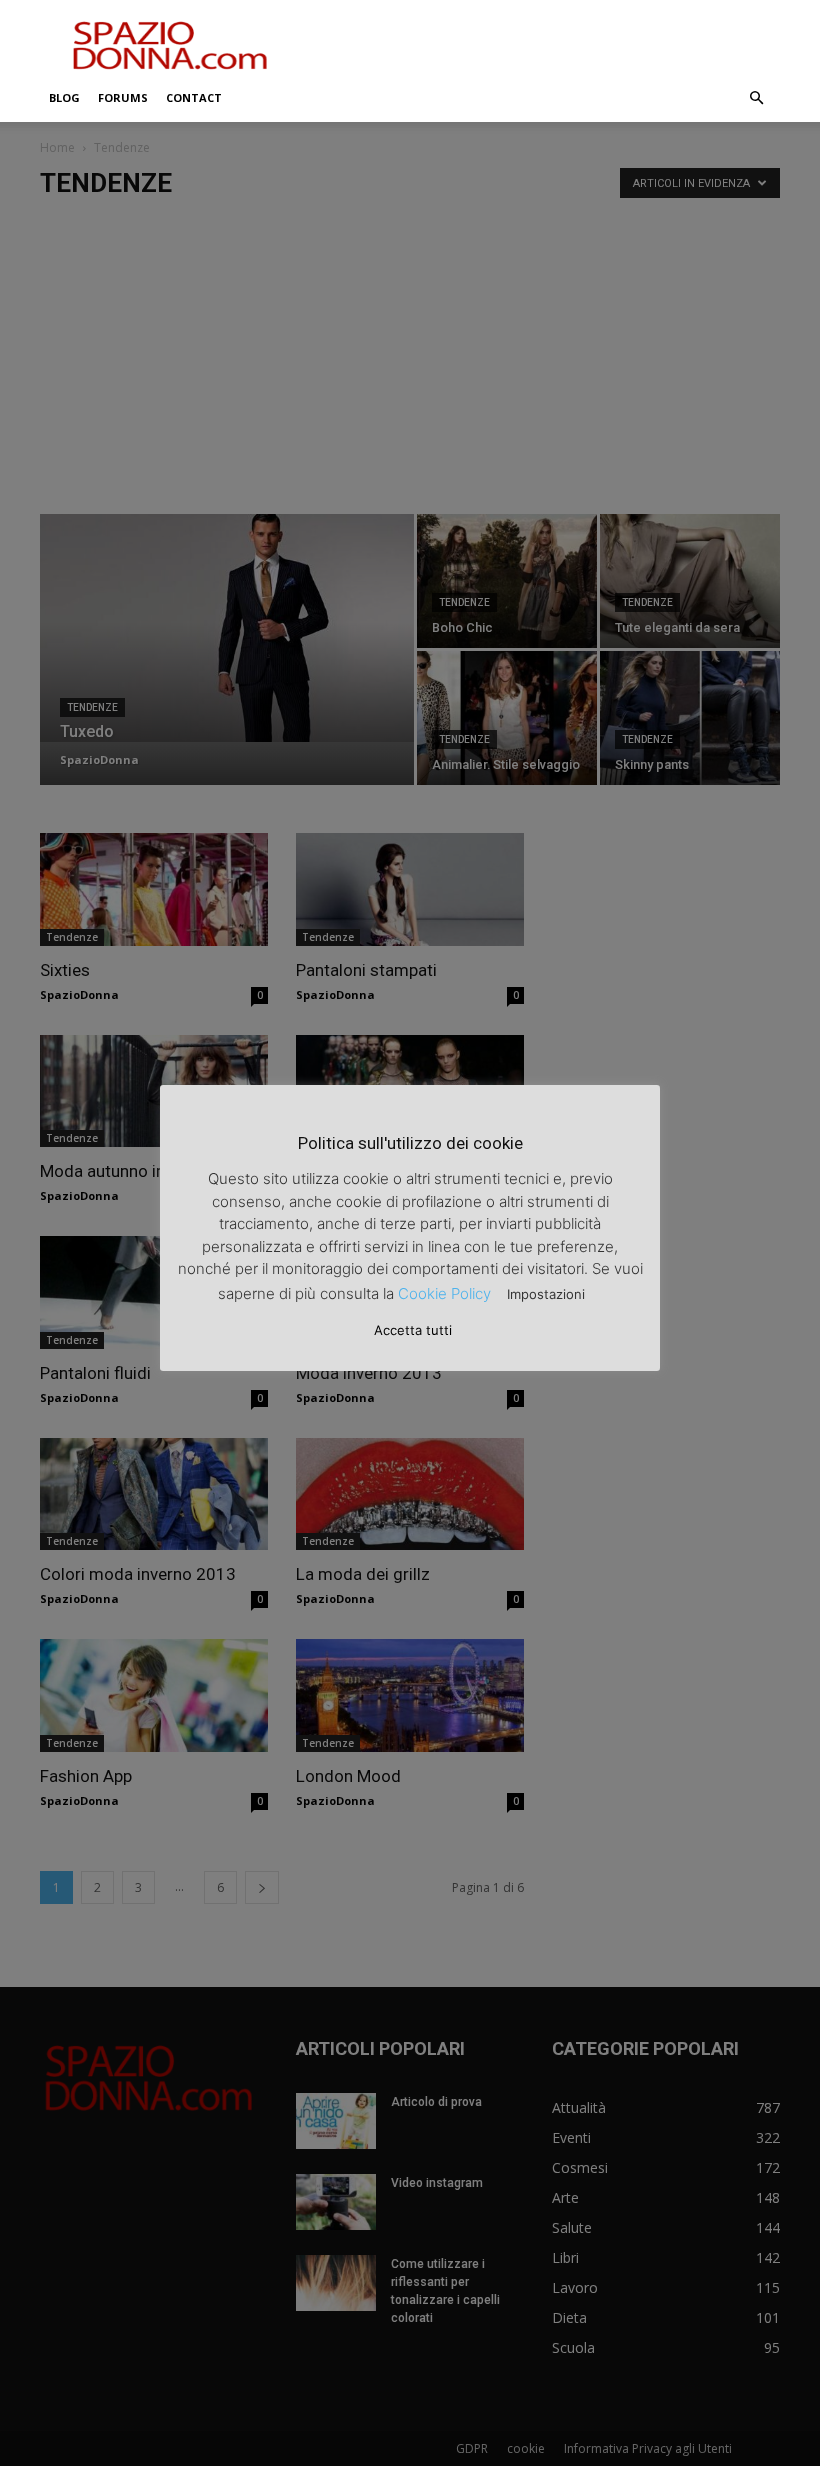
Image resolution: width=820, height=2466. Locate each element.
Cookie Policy (444, 1293)
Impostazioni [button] (546, 1294)
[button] (756, 98)
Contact (194, 97)
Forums (123, 97)
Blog (64, 97)
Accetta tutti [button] (413, 1330)
